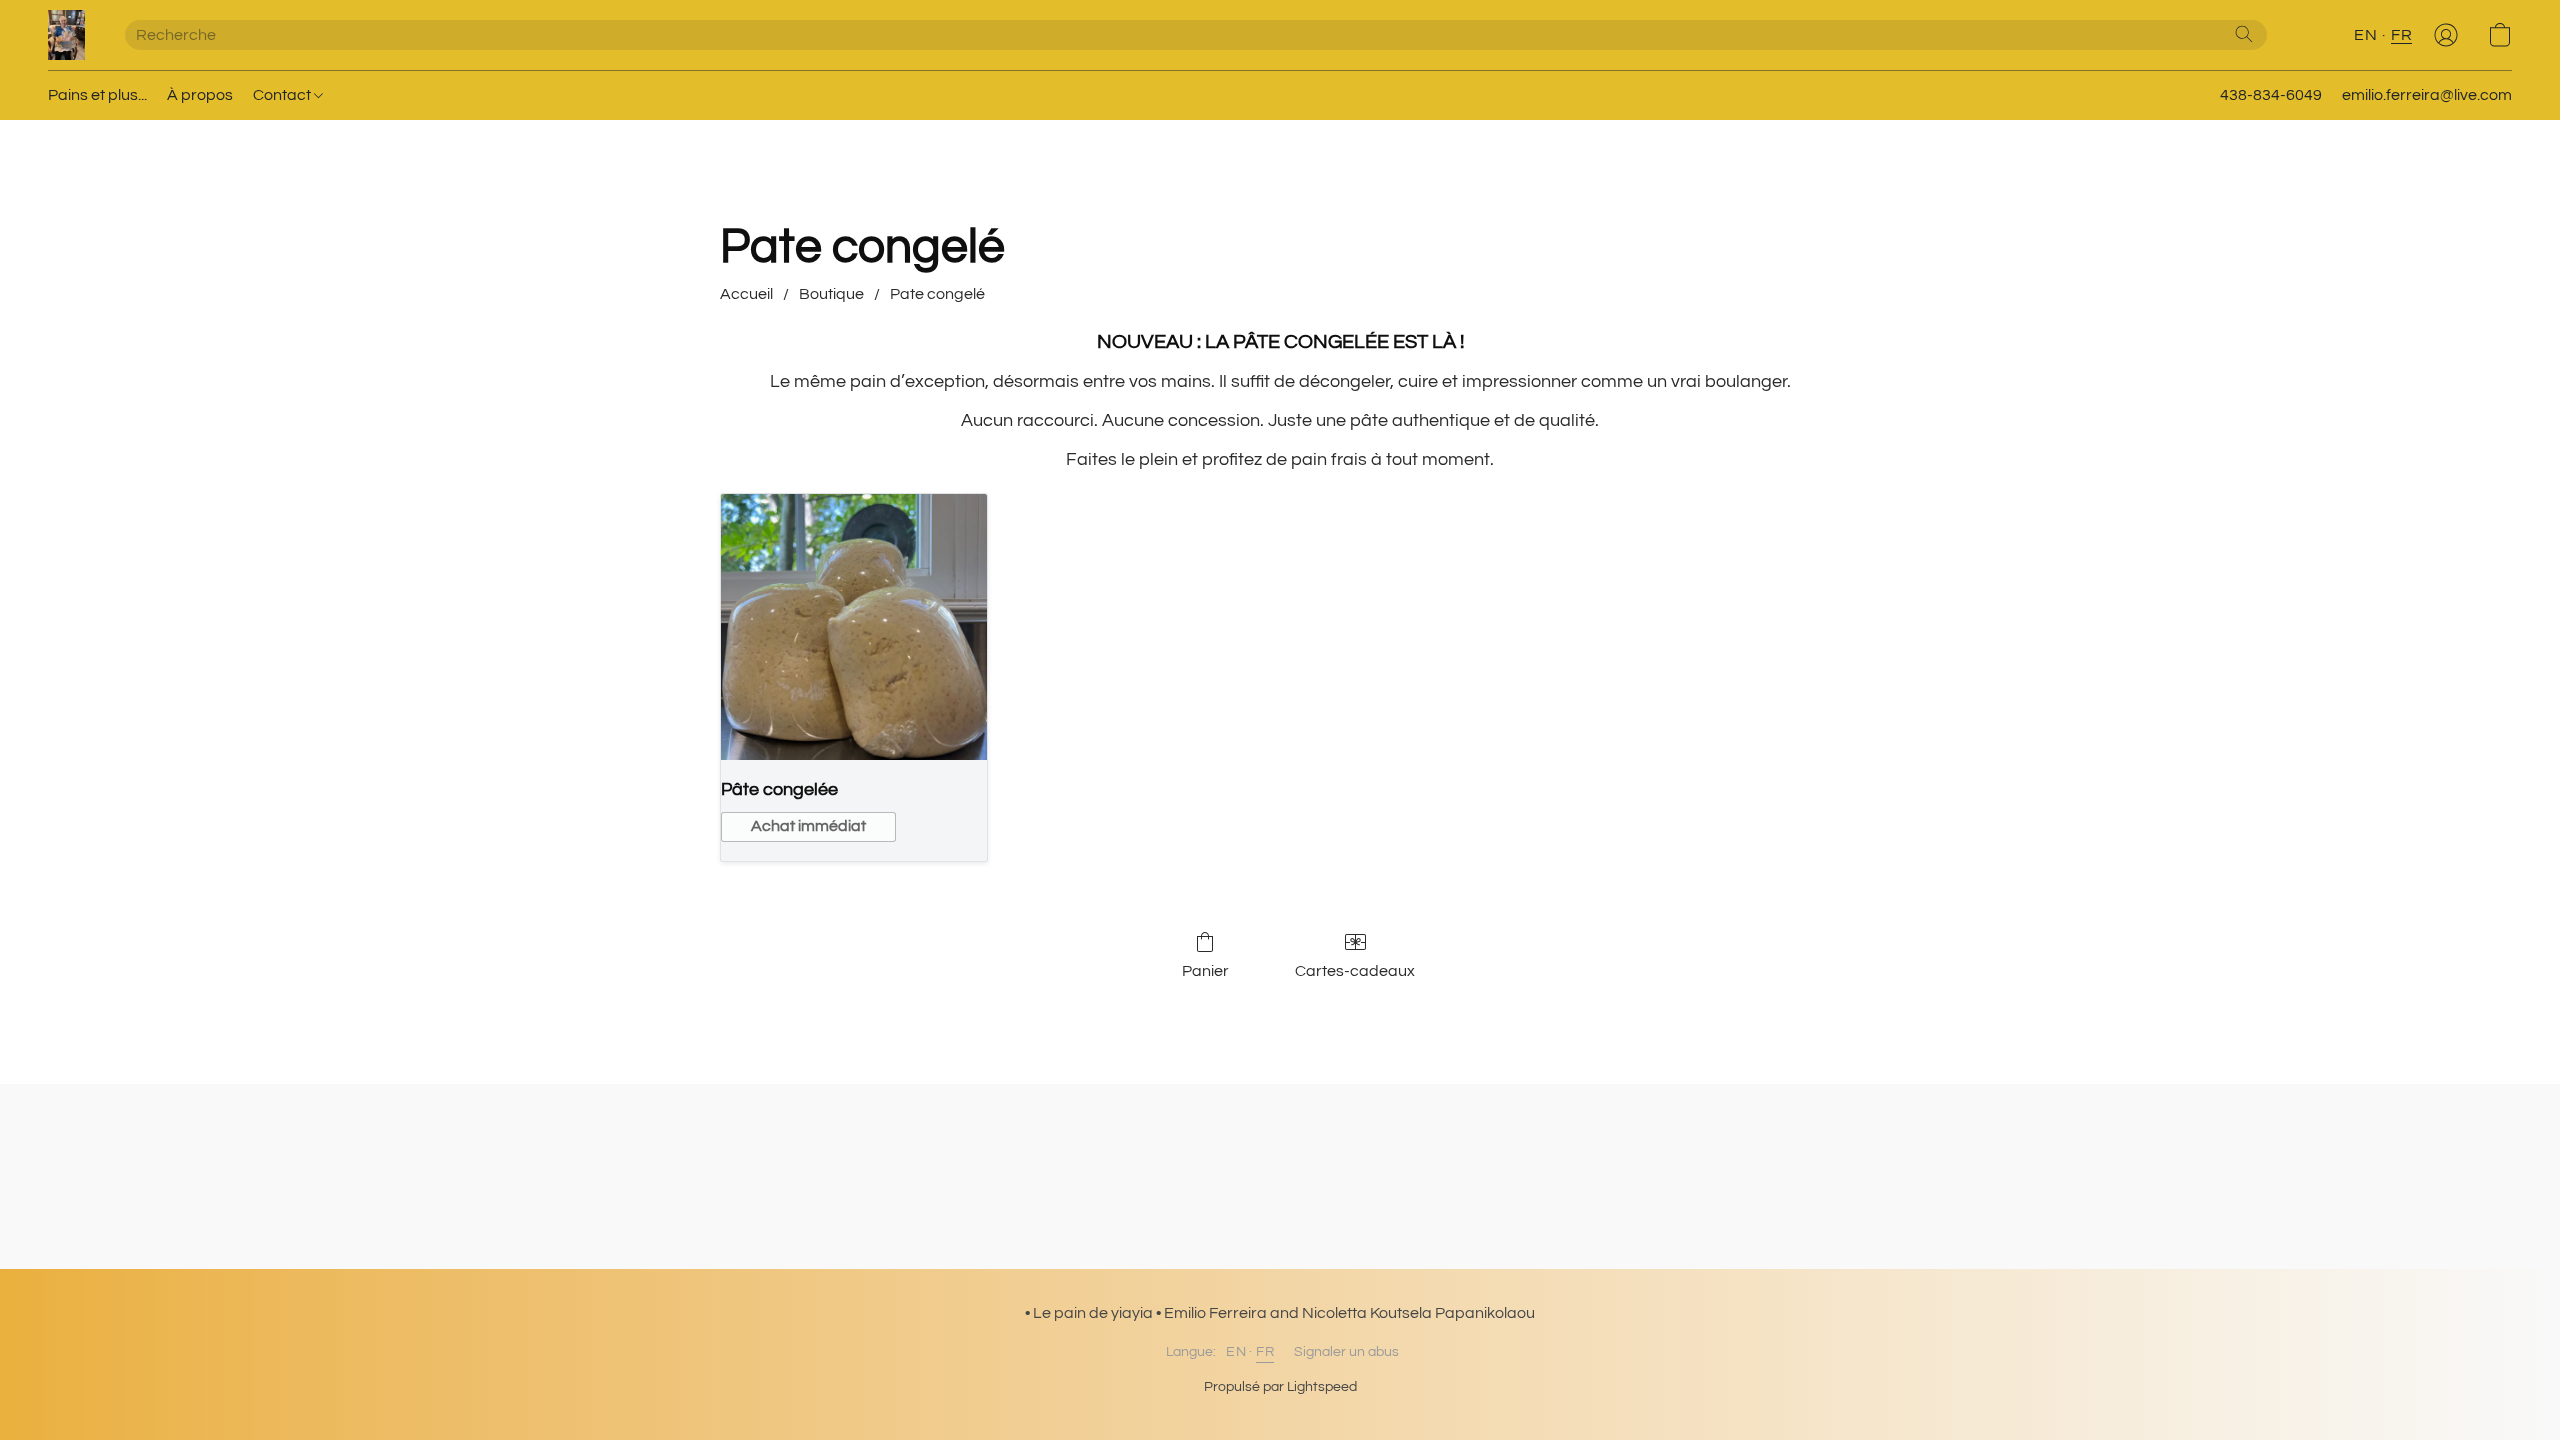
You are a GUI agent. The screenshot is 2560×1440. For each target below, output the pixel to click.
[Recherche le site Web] (2244, 34)
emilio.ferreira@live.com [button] (2427, 95)
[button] (66, 35)
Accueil (746, 294)
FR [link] (1265, 1352)
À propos (200, 95)
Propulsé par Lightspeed (1280, 1387)
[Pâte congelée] (854, 627)
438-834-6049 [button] (2271, 95)
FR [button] (2401, 35)
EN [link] (1236, 1352)
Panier (1205, 971)
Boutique (831, 294)
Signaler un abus (1346, 1352)
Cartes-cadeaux (1355, 971)
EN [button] (2365, 35)
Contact (283, 95)
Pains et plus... (97, 95)
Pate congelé (937, 294)
